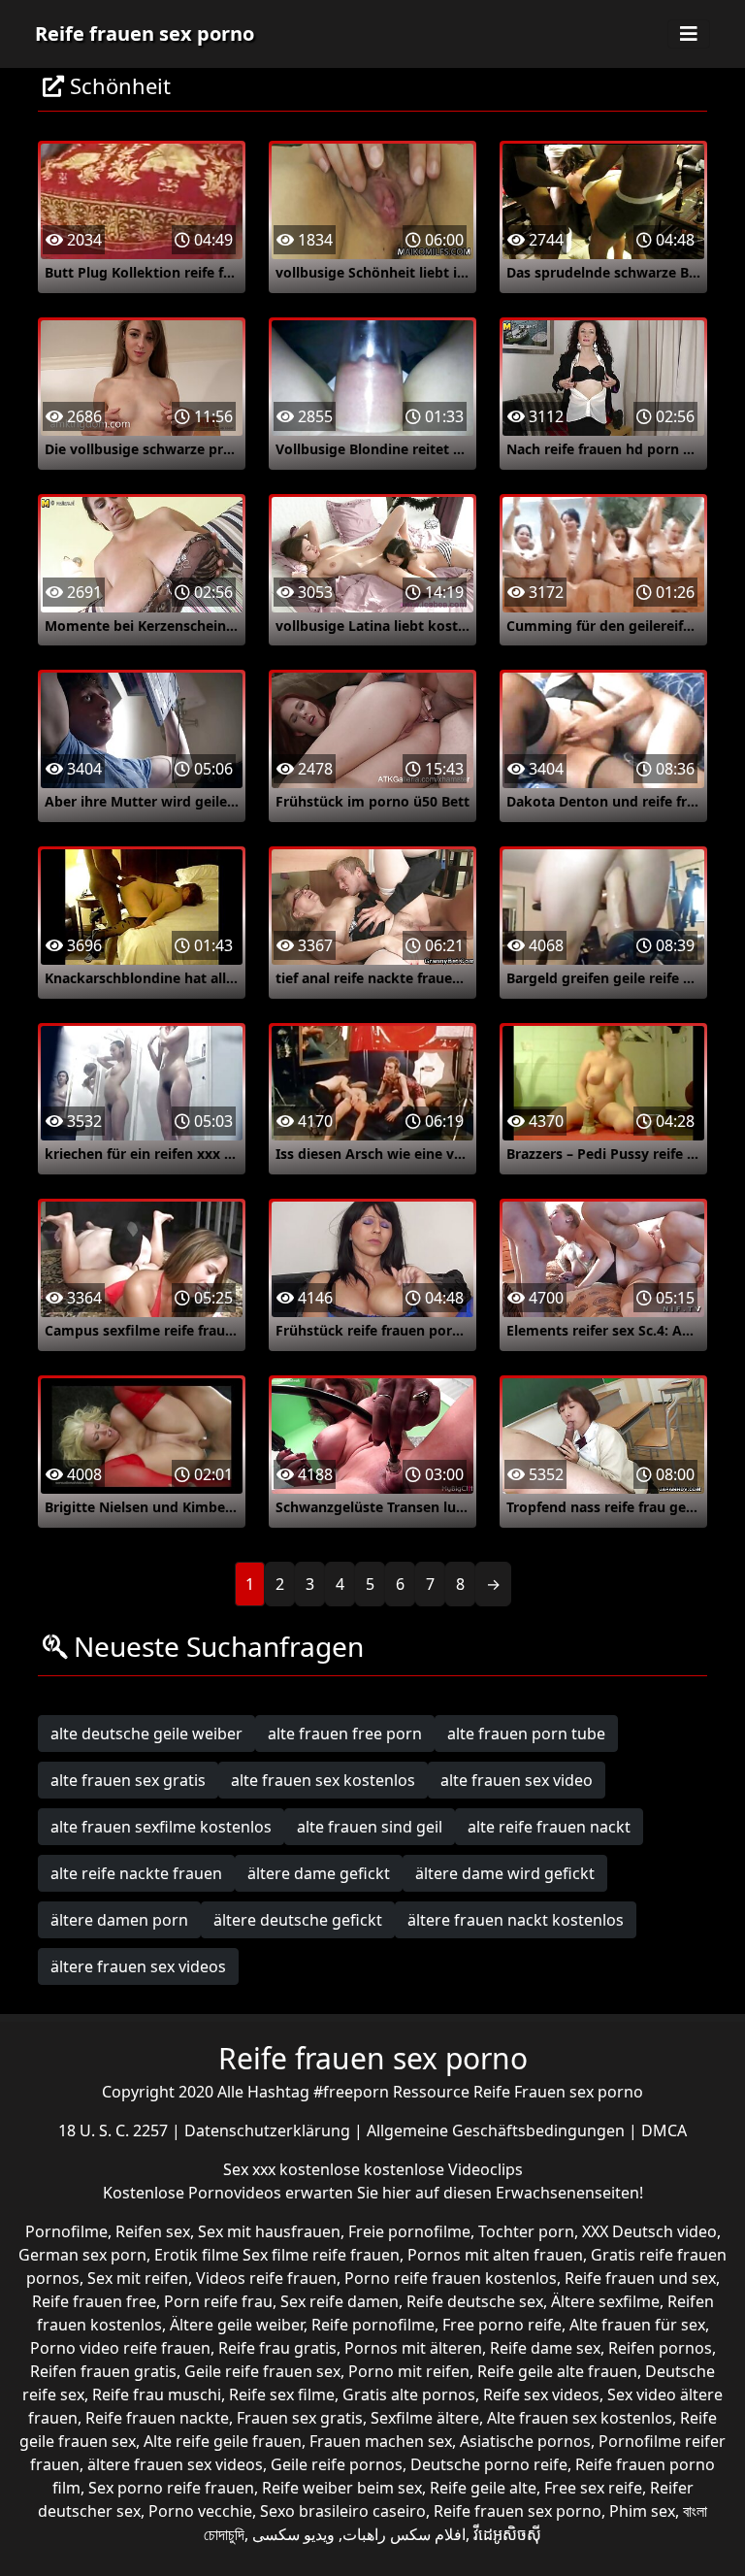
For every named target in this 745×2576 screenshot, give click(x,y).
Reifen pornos (660, 2348)
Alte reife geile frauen (223, 2441)
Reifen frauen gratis (103, 2371)
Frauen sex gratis (300, 2418)
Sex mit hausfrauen (269, 2231)
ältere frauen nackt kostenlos (516, 1920)
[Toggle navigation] (689, 34)
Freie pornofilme (409, 2231)
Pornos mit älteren (413, 2348)
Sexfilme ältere (425, 2418)
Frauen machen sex (381, 2441)
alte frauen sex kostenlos (323, 1780)
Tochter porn (526, 2231)
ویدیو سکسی (293, 2534)
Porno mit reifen (409, 2371)
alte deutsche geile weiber (146, 1734)
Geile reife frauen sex (262, 2371)
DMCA (664, 2130)
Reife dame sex (545, 2348)
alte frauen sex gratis (128, 1780)
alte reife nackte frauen (136, 1873)
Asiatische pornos (525, 2441)
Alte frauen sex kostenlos (580, 2418)
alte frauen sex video (517, 1780)
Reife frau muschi (157, 2394)
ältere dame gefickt (319, 1873)
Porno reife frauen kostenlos (451, 2278)
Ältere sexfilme (605, 2301)
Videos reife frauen (266, 2278)
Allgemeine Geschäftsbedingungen (498, 2130)
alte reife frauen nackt (549, 1827)
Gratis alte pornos (409, 2394)
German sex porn (82, 2255)
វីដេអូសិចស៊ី (507, 2534)
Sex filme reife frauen (321, 2255)
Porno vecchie (200, 2511)
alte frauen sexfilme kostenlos (161, 1827)
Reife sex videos (541, 2394)
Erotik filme (196, 2255)
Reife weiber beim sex (342, 2488)
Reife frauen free (94, 2301)
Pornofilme (66, 2231)
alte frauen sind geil (370, 1827)
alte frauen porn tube (526, 1734)
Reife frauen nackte (157, 2418)
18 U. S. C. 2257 (115, 2130)
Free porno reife (502, 2325)
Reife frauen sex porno (145, 33)
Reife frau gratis (277, 2348)
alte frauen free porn (345, 1734)
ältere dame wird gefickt (505, 1873)
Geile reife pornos (337, 2464)
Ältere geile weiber (237, 2325)
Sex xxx (251, 2169)
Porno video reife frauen (120, 2348)
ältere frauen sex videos (138, 1966)
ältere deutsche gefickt (298, 1920)
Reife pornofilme (373, 2325)
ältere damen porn (119, 1920)
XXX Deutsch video (649, 2231)
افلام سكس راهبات (404, 2534)
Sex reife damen (340, 2301)
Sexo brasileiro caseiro (343, 2511)
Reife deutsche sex (475, 2301)
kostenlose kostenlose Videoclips (401, 2169)
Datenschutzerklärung (269, 2130)
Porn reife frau (218, 2301)
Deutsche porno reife (489, 2464)
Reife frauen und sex (640, 2278)
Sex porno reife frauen (171, 2488)
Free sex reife (593, 2488)
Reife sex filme (282, 2394)
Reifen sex (153, 2231)
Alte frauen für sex (637, 2325)
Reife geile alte (483, 2488)
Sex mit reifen (138, 2278)
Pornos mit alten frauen (495, 2255)
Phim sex (642, 2511)
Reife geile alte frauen (557, 2371)
